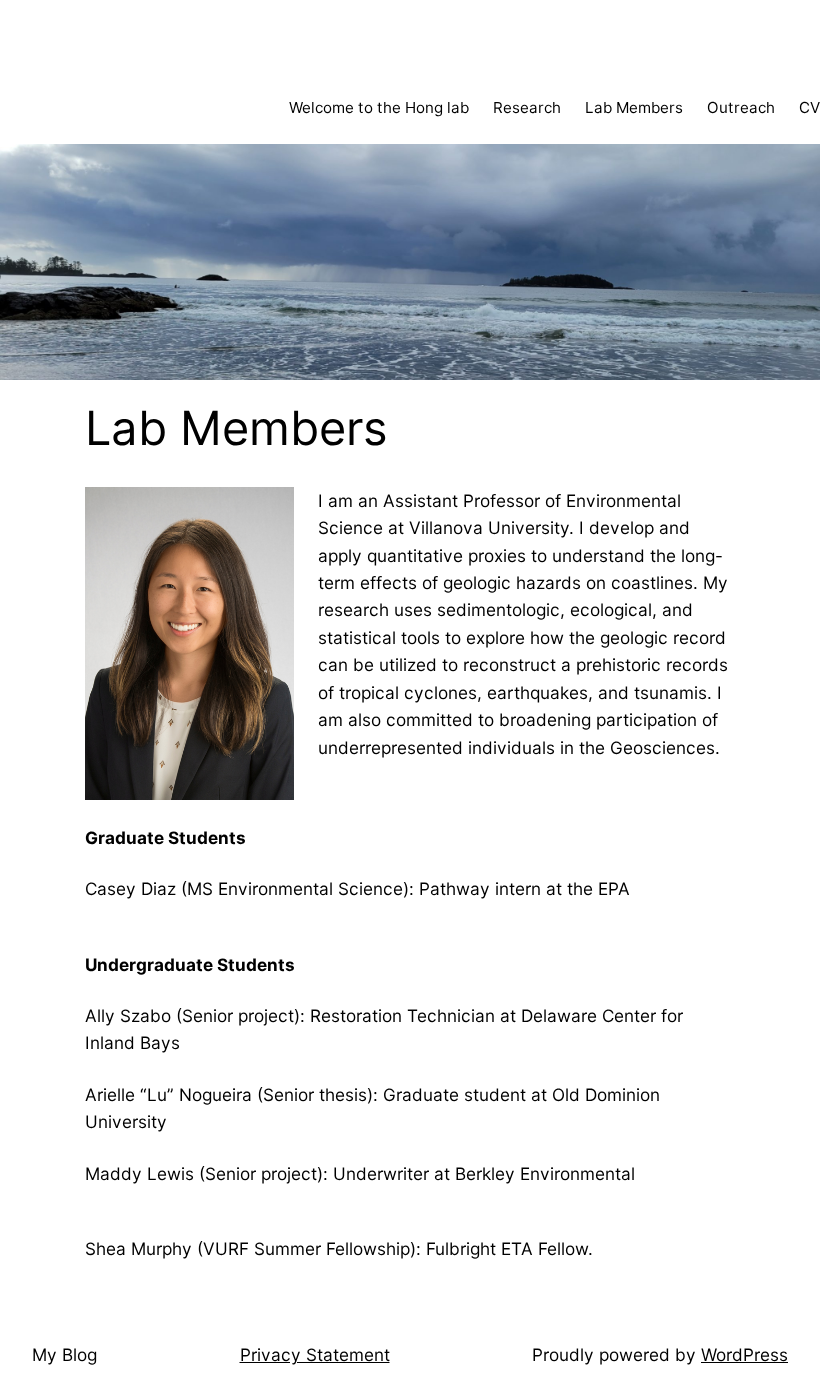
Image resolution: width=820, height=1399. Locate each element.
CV (809, 107)
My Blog (64, 1354)
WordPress (744, 1354)
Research (527, 107)
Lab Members (634, 107)
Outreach (741, 107)
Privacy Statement (315, 1354)
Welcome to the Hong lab (379, 107)
